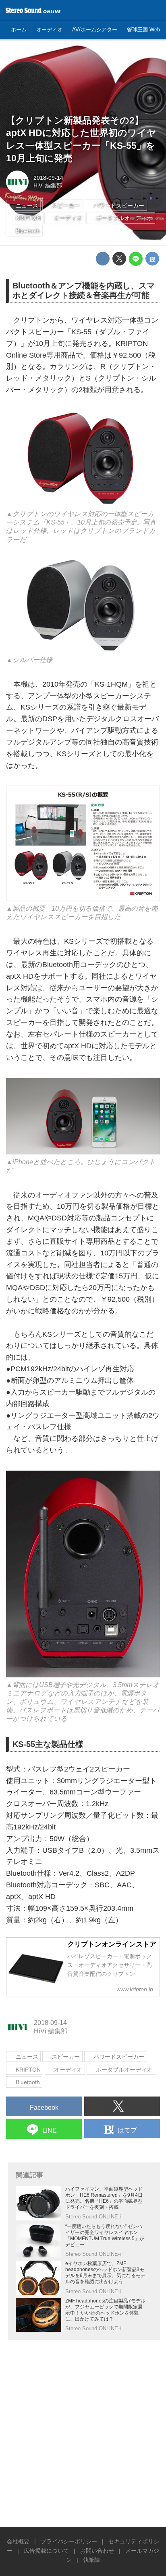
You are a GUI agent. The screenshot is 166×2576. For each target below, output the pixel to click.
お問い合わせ (97, 2551)
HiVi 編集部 (48, 185)
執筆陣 (91, 2560)
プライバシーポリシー (69, 2541)
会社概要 (18, 2541)
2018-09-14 (48, 178)
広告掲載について (46, 2551)
